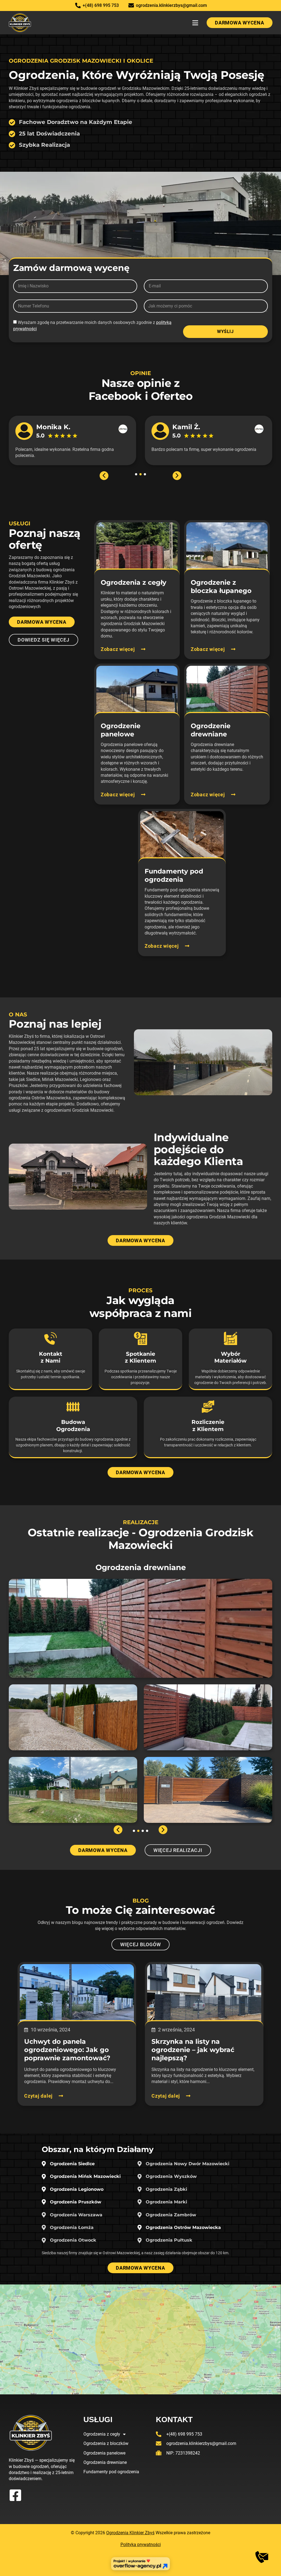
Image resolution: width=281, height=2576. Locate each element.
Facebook (115, 396)
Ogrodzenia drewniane (105, 2462)
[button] (195, 23)
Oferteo (172, 396)
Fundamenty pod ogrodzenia (111, 2472)
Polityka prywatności (141, 2545)
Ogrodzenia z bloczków (106, 2443)
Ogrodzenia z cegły (102, 2434)
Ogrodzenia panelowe (104, 2453)
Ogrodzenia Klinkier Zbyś (130, 2533)
